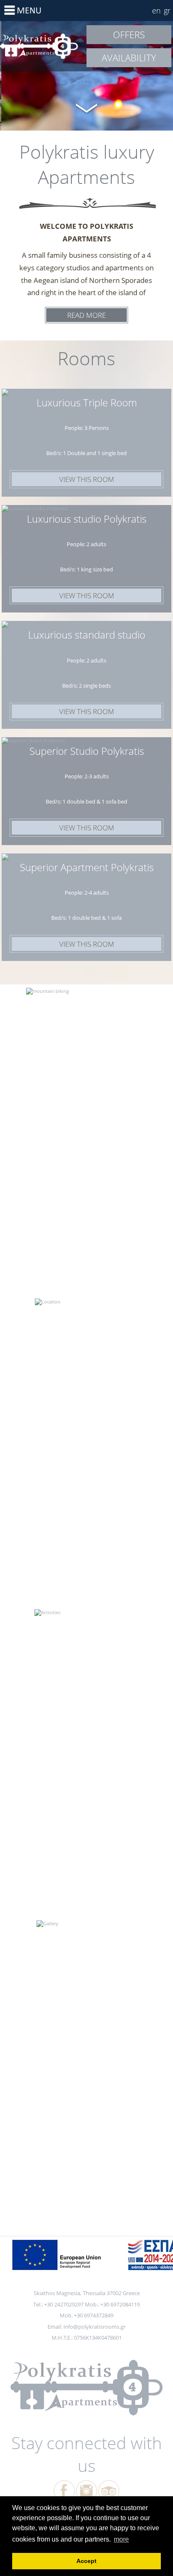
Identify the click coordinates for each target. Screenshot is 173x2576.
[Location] (86, 1314)
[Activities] (86, 1624)
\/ (86, 107)
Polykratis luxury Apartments (43, 46)
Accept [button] (86, 2561)
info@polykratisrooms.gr (94, 2327)
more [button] (121, 2539)
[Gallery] (86, 1935)
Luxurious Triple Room (87, 402)
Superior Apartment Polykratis (87, 867)
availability (129, 58)
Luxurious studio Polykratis (87, 519)
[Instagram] (86, 2491)
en (156, 10)
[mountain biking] (86, 1003)
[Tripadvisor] (109, 2491)
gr (167, 10)
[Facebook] (64, 2491)
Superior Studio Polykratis (87, 751)
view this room (87, 479)
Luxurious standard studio (87, 635)
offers (129, 34)
